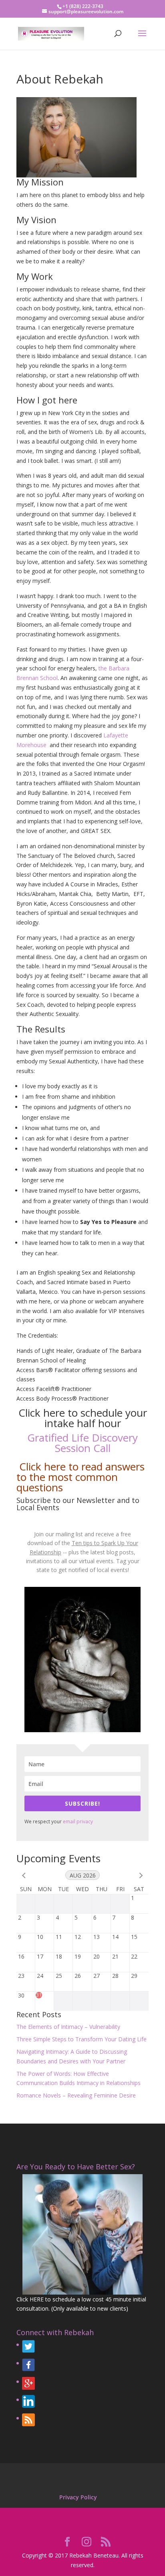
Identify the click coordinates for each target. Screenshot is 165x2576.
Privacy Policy (78, 2497)
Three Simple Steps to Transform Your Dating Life (81, 2039)
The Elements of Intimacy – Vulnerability (68, 2027)
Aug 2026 (83, 1875)
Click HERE (30, 2299)
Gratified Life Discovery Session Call (82, 1443)
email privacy (78, 1822)
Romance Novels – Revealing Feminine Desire (76, 2095)
